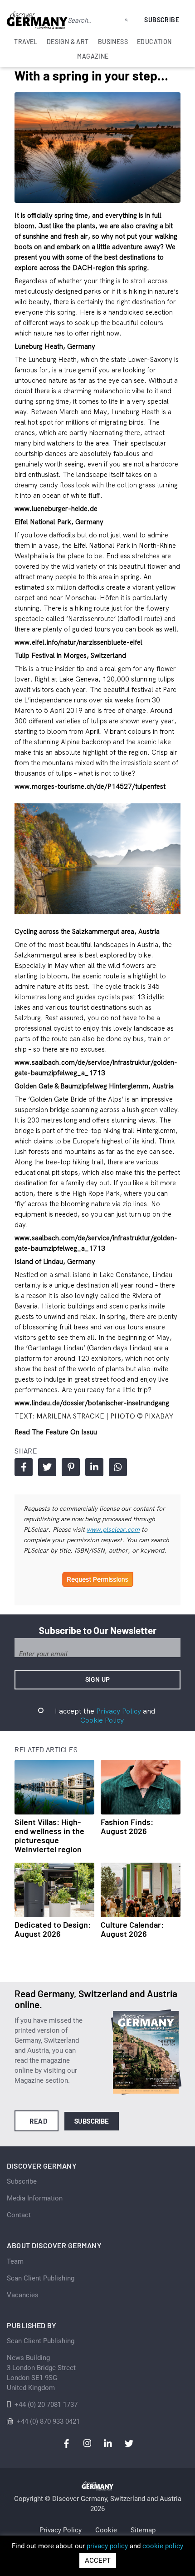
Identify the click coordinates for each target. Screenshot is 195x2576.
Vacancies (23, 2295)
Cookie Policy (102, 1720)
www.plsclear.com (113, 1529)
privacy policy (107, 2546)
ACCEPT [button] (98, 2561)
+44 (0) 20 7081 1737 (46, 2405)
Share (24, 1467)
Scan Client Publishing (41, 2278)
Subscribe (162, 20)
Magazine (93, 56)
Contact (19, 2215)
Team (15, 2261)
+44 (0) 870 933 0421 (48, 2421)
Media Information (35, 2198)
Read (38, 2121)
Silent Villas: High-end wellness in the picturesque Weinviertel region (49, 1835)
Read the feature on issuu (56, 1432)
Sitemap (143, 2530)
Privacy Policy (119, 1711)
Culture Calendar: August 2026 (132, 1929)
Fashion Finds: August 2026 (127, 1826)
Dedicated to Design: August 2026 (53, 1929)
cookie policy (163, 2546)
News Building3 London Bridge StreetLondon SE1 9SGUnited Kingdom (41, 2373)
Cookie (106, 2530)
